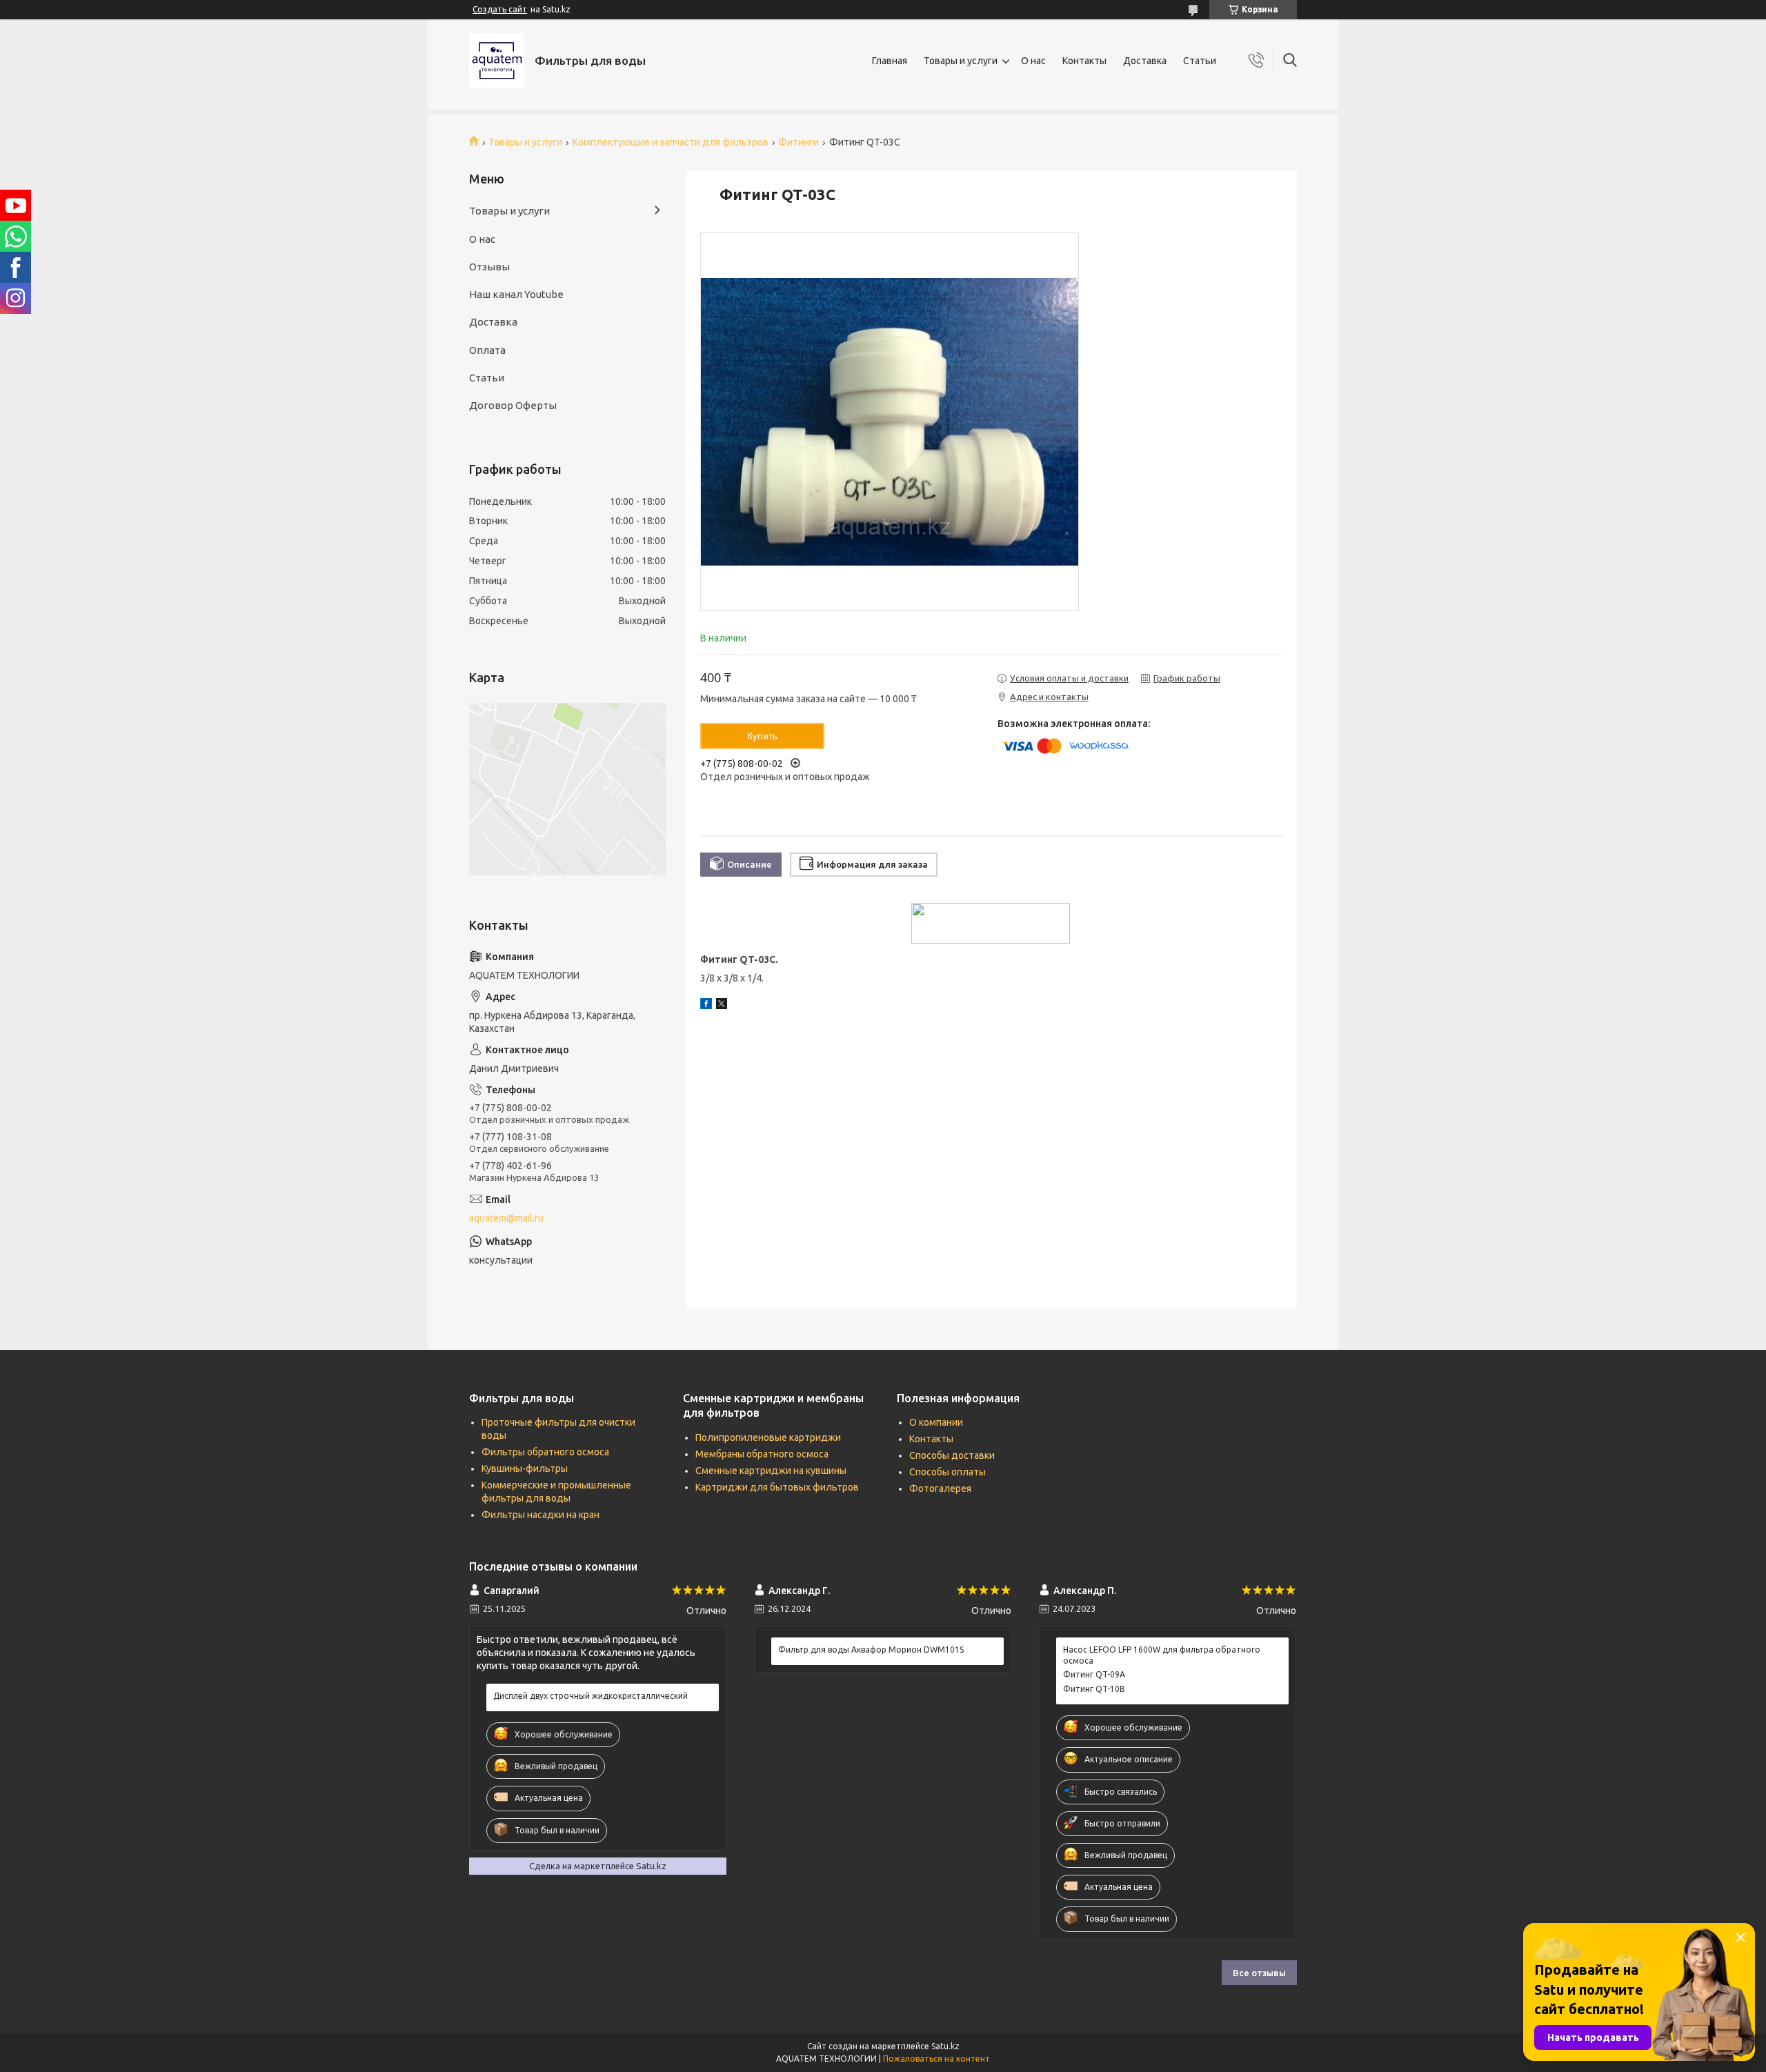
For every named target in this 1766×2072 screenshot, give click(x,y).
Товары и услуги (961, 61)
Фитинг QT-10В (1094, 1689)
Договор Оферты (513, 405)
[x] (722, 1006)
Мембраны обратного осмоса (762, 1454)
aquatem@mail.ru (506, 1218)
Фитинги (798, 142)
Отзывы (489, 267)
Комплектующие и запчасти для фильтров (671, 142)
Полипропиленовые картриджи (768, 1437)
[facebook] (706, 1006)
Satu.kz (945, 2046)
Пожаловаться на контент (936, 2059)
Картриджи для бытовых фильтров (777, 1487)
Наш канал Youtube (516, 294)
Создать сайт (500, 9)
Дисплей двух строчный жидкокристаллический (591, 1696)
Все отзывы (1259, 1973)
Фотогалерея (940, 1488)
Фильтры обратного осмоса (545, 1452)
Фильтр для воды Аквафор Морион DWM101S (871, 1650)
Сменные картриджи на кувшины (771, 1471)
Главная (890, 61)
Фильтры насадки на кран (540, 1515)
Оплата (487, 350)
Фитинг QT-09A (1094, 1674)
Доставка (1145, 61)
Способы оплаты (948, 1472)
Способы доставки (952, 1455)
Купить (762, 736)
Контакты (1084, 61)
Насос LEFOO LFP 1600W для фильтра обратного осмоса (1162, 1655)
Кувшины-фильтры (525, 1468)
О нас (1033, 61)
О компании (936, 1422)
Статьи (1200, 61)
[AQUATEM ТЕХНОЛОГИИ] (497, 61)
